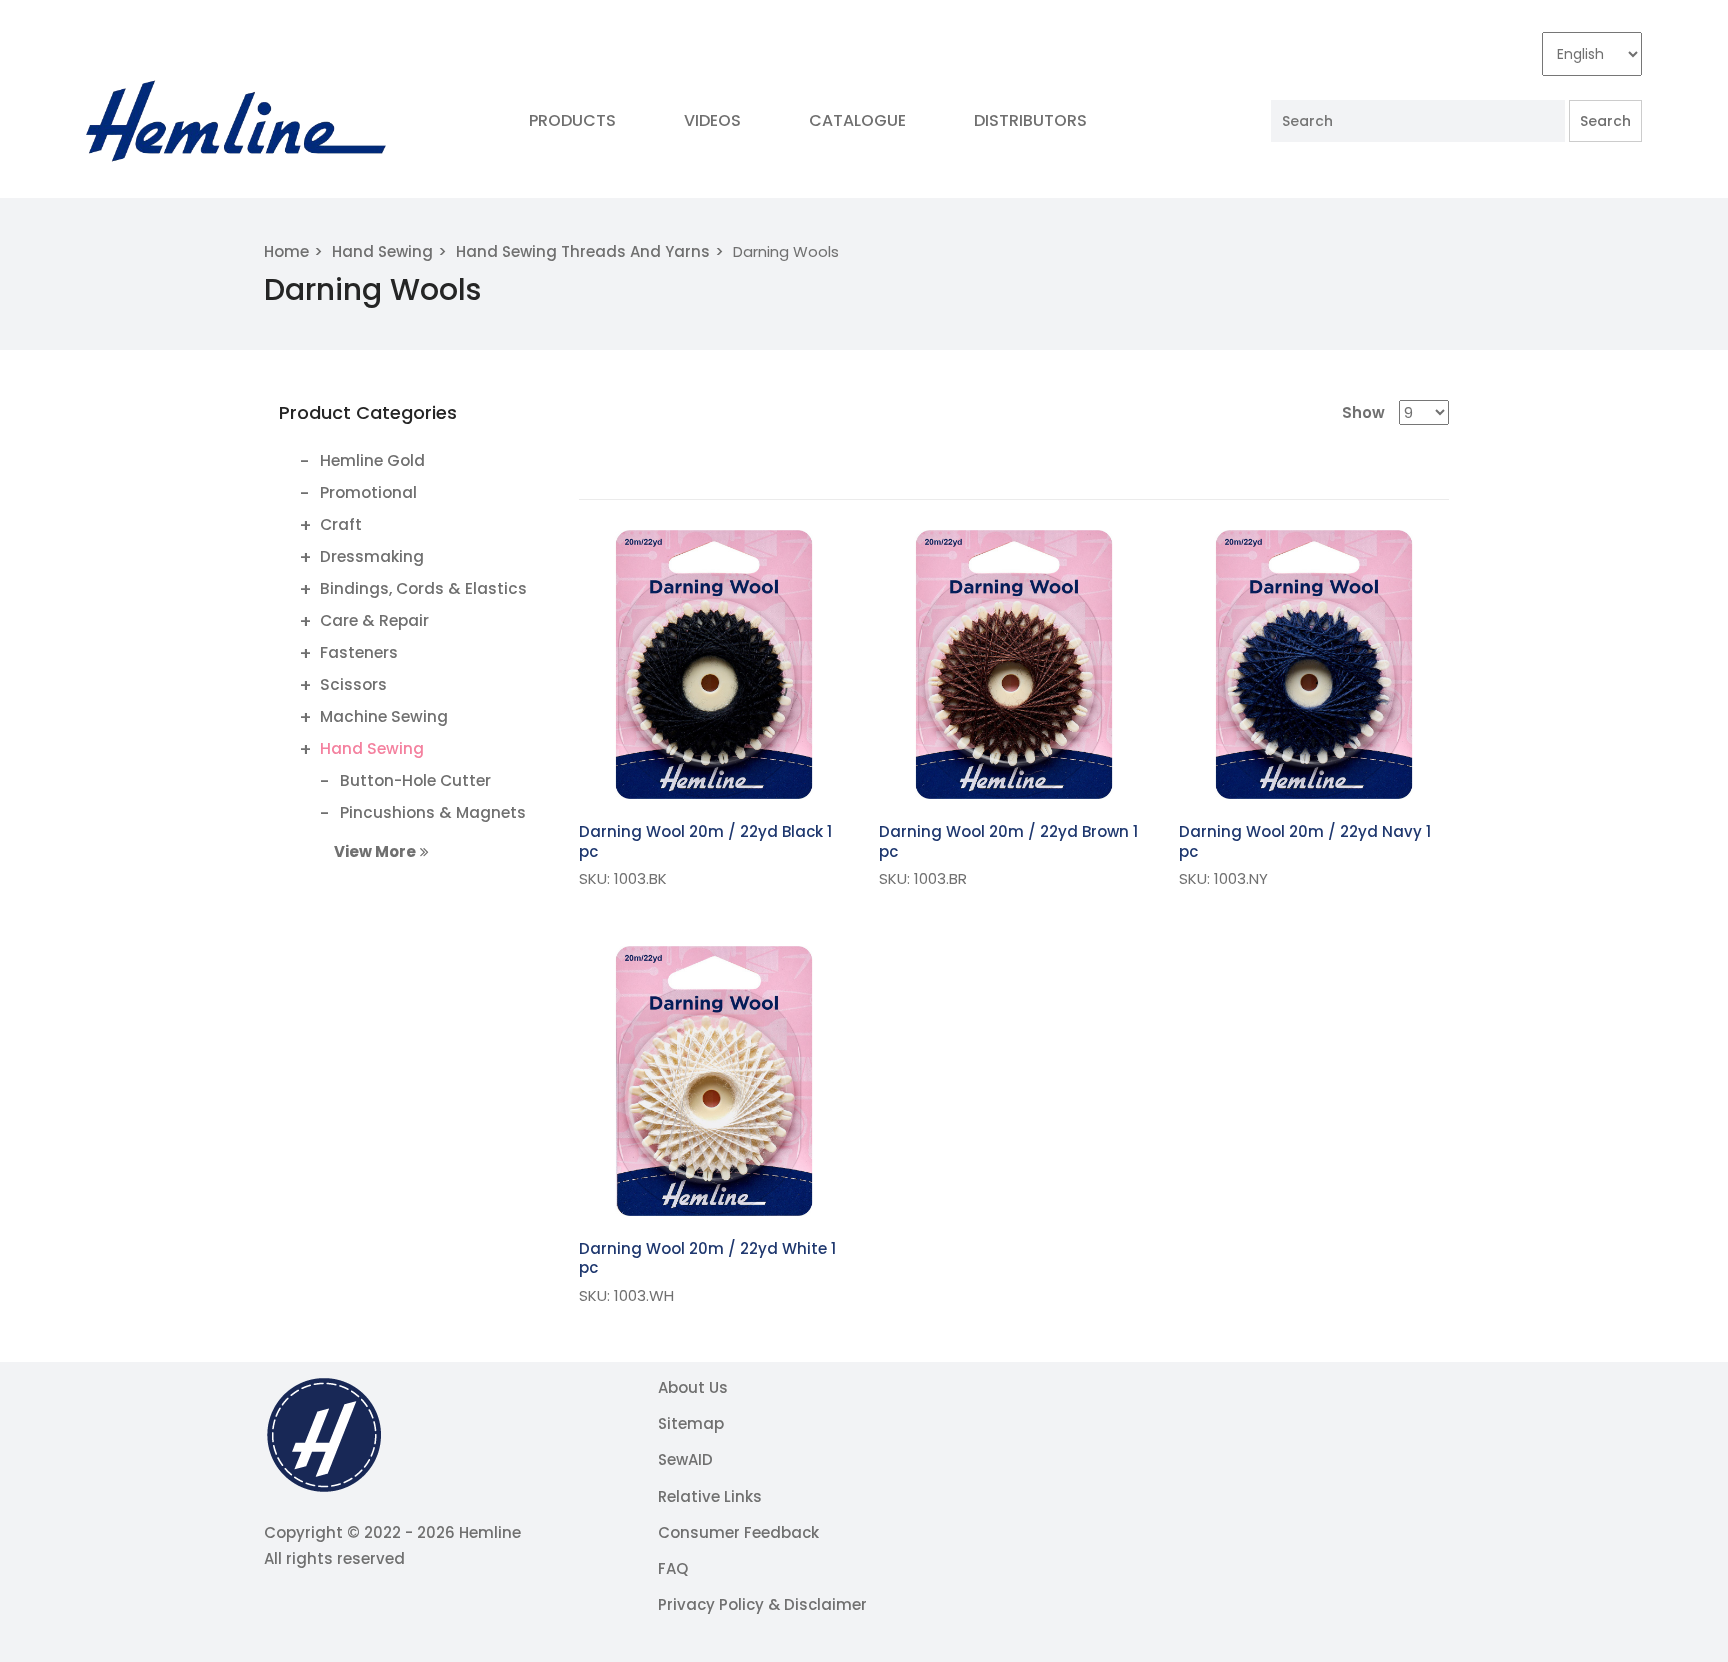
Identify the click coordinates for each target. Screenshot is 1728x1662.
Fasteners (359, 652)
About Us (693, 1387)
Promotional (368, 492)
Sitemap (691, 1423)
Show (1363, 412)
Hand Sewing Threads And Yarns (583, 251)
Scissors (353, 684)
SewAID (685, 1459)
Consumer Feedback (738, 1532)
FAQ (673, 1568)
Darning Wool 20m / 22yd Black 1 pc (705, 841)
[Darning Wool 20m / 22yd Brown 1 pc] (1014, 665)
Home (286, 251)
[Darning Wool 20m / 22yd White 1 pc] (714, 1081)
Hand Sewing (382, 251)
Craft (341, 524)
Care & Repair (374, 620)
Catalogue (857, 120)
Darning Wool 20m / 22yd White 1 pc (707, 1258)
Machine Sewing (384, 716)
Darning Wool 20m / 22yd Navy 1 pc (1305, 841)
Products (572, 120)
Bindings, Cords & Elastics (423, 588)
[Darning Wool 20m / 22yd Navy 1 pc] (1314, 665)
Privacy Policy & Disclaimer (762, 1604)
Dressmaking (372, 556)
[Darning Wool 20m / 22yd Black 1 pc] (714, 665)
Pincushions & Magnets (433, 812)
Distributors (1030, 120)
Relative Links (710, 1496)
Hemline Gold (372, 460)
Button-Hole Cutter (415, 780)
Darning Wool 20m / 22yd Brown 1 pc (1008, 841)
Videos (712, 120)
